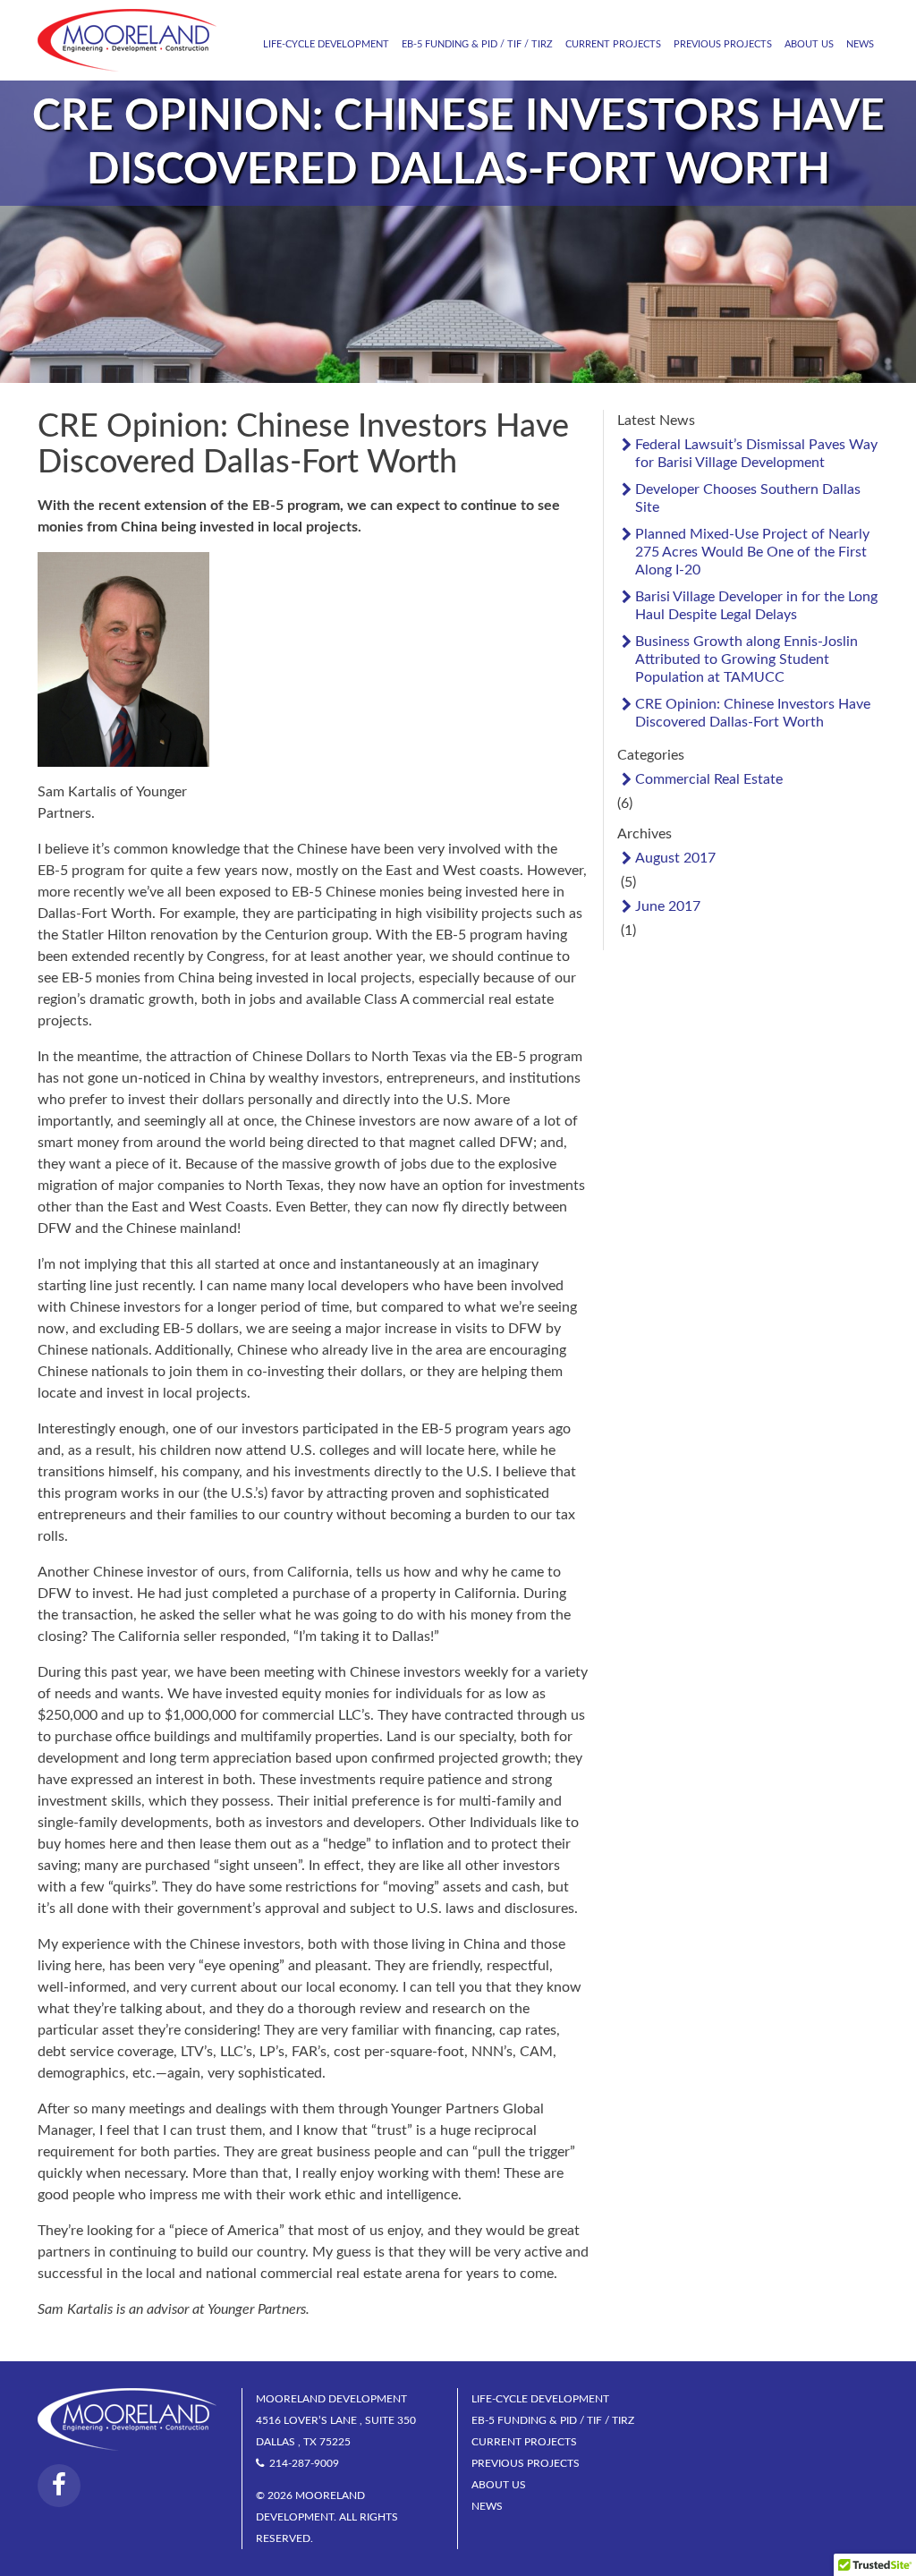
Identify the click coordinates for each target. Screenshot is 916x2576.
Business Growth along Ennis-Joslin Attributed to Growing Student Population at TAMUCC (746, 659)
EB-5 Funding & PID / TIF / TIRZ (477, 44)
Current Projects (613, 44)
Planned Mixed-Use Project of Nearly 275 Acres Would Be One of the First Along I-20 (752, 552)
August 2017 (675, 858)
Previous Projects (723, 44)
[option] (458, 235)
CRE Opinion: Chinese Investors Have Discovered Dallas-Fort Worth (753, 713)
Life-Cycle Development (326, 44)
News (860, 44)
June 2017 (668, 906)
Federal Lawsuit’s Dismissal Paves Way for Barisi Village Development (756, 454)
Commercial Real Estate (709, 779)
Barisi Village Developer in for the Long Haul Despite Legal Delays (756, 606)
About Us (809, 44)
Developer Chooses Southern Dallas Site (748, 498)
